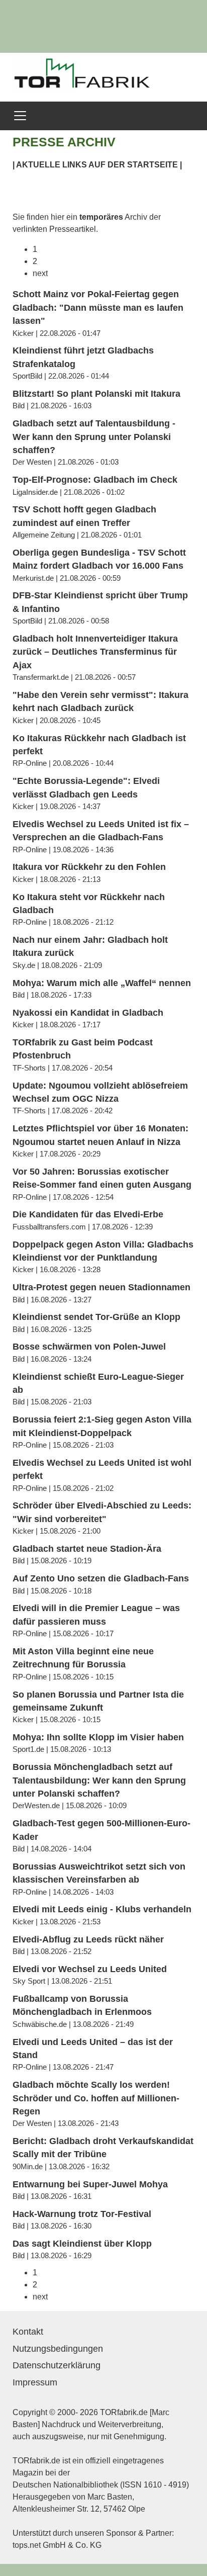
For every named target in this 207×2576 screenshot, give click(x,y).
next (40, 273)
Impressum (35, 2382)
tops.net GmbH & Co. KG (57, 2545)
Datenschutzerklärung (57, 2365)
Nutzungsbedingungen (58, 2349)
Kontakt (28, 2332)
